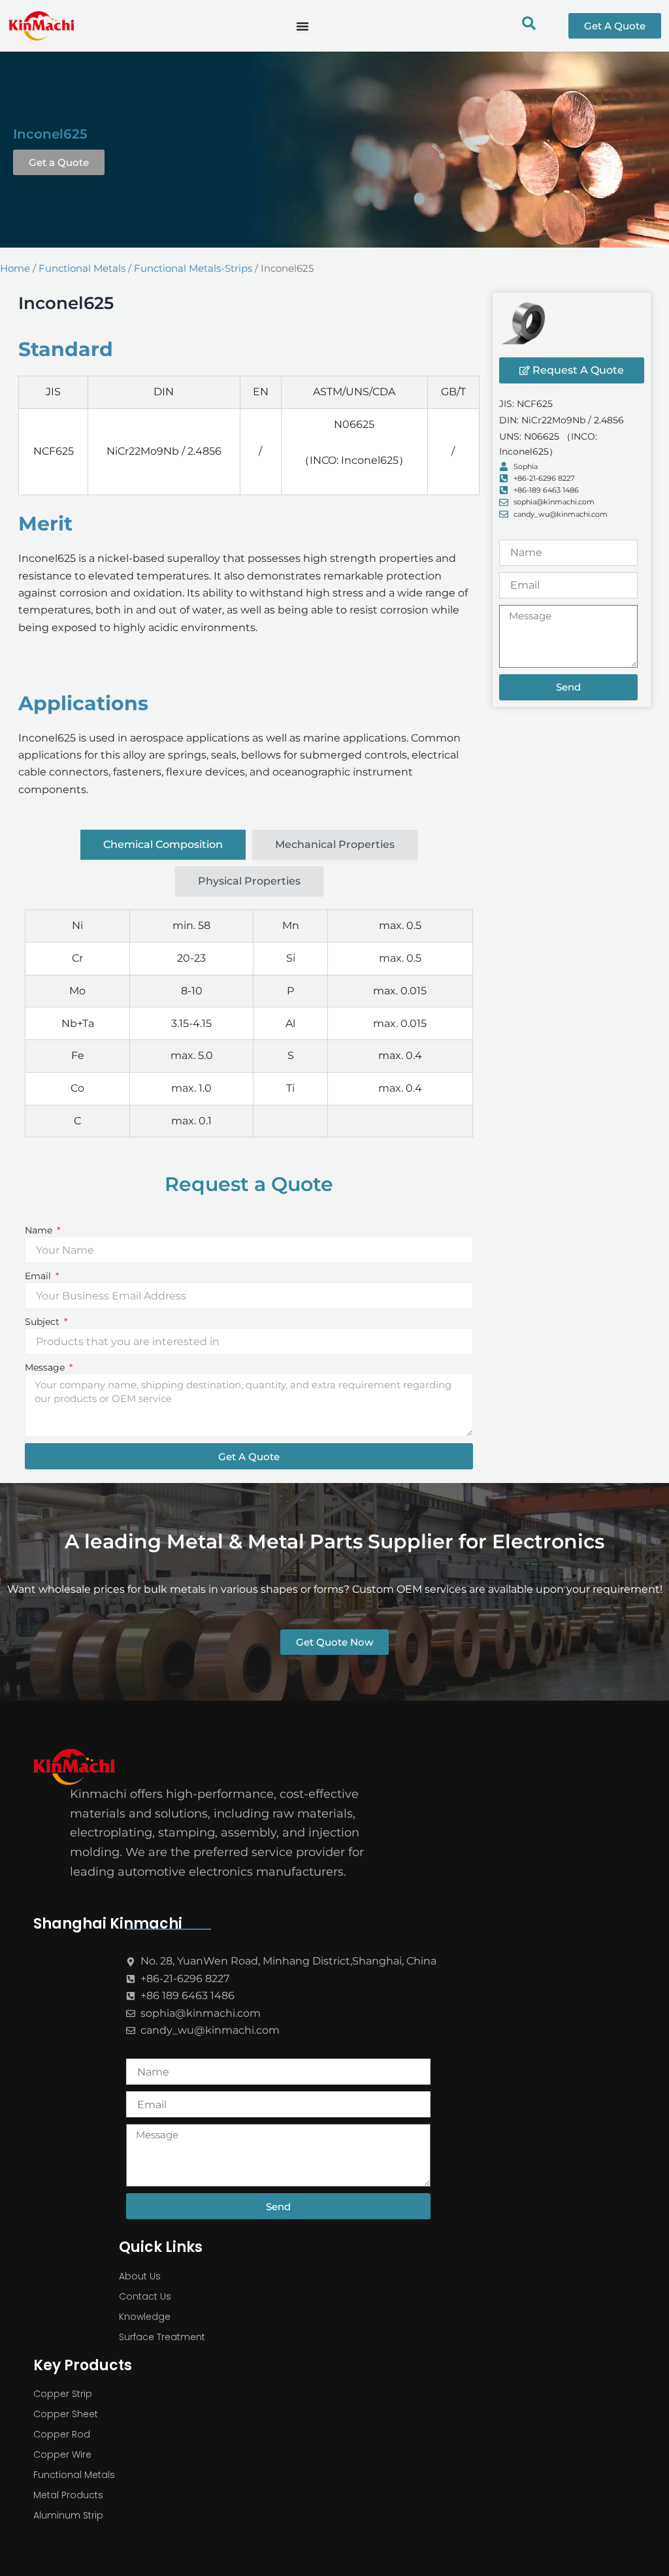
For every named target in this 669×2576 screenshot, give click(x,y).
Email (39, 1276)
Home (15, 269)
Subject (43, 1322)
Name (40, 1230)
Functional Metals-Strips (193, 269)
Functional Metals (82, 269)
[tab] (163, 845)
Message (46, 1367)
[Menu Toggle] (302, 26)
